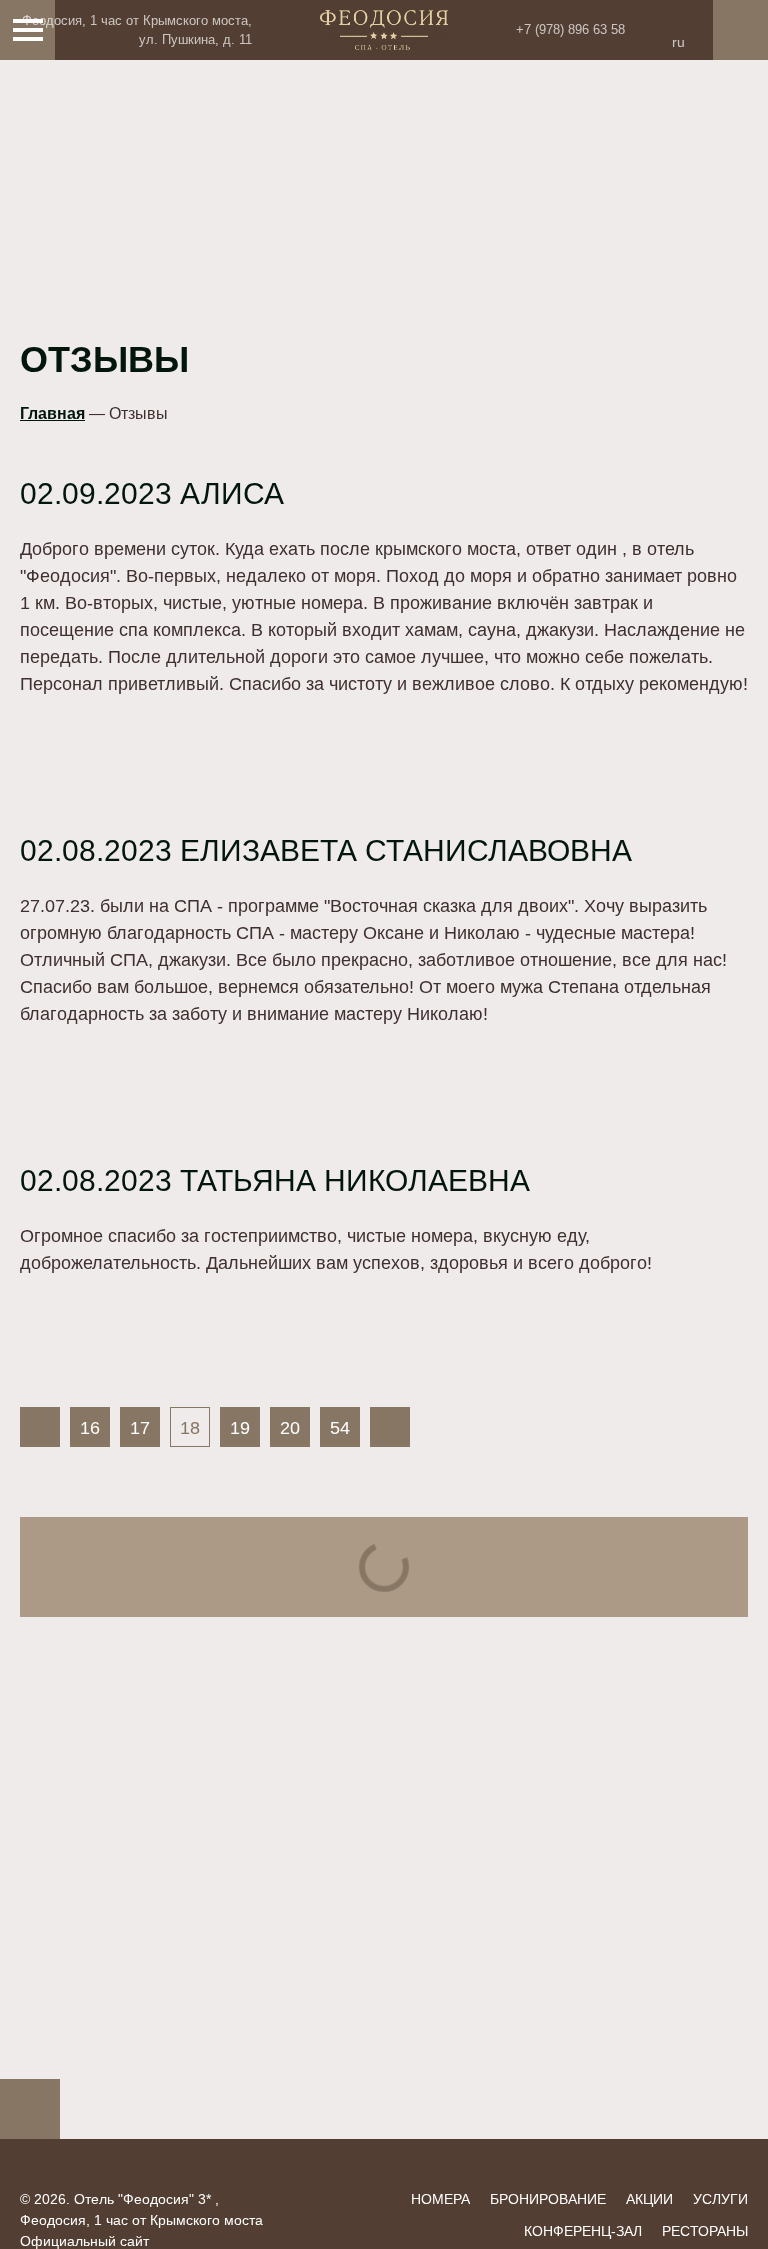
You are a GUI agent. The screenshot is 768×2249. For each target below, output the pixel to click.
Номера (440, 2199)
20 (290, 1428)
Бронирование (548, 2199)
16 (90, 1428)
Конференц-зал (583, 2231)
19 (240, 1428)
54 (340, 1428)
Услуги (720, 2199)
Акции (649, 2199)
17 (140, 1428)
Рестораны (705, 2231)
